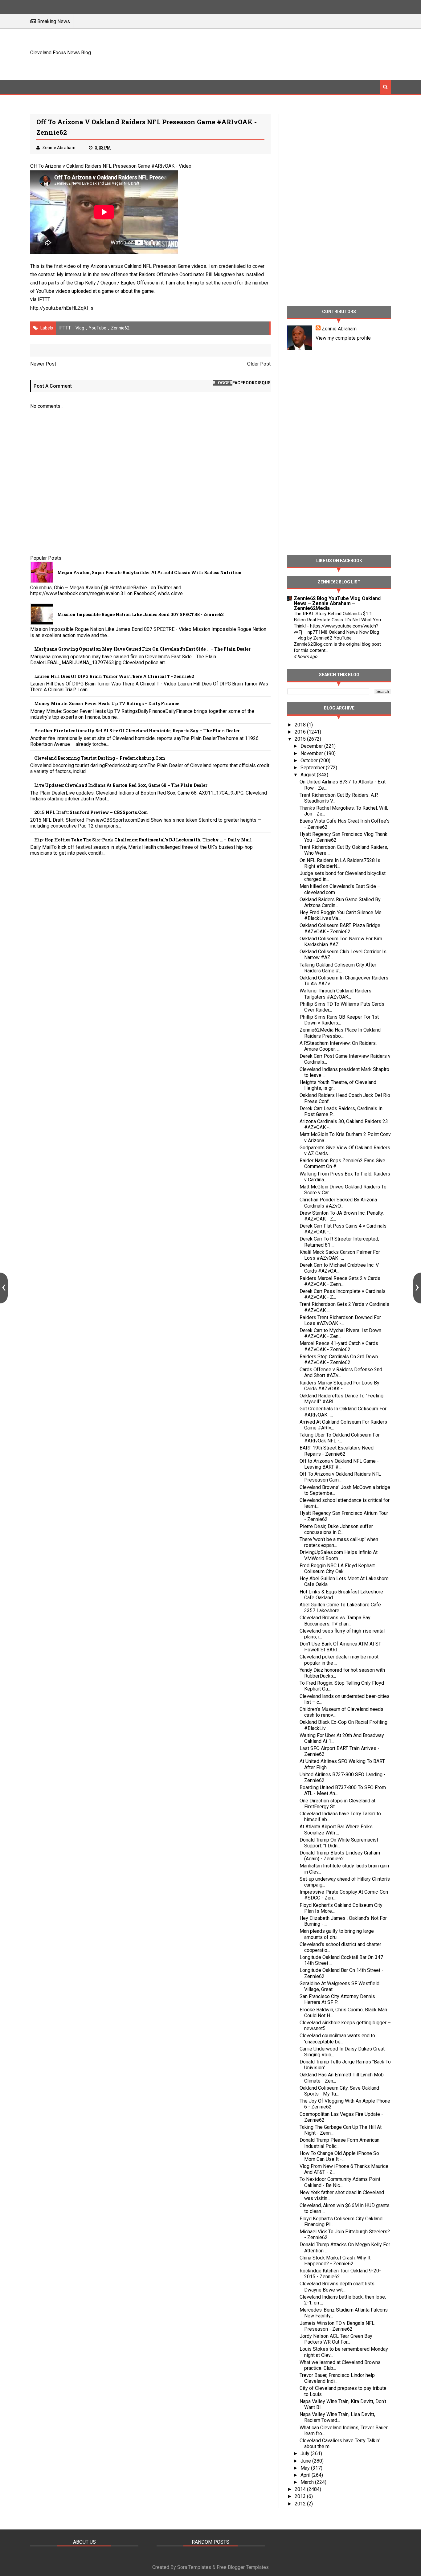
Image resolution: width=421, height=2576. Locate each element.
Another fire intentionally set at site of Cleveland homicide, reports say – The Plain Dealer (137, 731)
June (306, 2461)
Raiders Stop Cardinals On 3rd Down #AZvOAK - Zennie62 (339, 1360)
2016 (301, 732)
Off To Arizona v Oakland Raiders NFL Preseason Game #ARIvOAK (102, 166)
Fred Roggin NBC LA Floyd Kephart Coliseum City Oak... (337, 1568)
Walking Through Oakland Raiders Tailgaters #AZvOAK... (335, 994)
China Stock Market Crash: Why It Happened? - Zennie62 (335, 2261)
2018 (301, 725)
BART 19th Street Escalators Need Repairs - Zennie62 (337, 1451)
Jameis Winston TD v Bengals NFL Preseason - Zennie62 (337, 2326)
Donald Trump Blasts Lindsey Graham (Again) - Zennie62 (340, 1856)
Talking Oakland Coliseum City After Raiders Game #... (338, 968)
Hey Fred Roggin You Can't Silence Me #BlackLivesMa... (341, 915)
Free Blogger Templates (243, 2567)
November (312, 753)
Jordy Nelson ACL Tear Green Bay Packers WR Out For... (336, 2339)
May (306, 2468)
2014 (301, 2489)
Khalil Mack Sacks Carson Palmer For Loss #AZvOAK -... (340, 1255)
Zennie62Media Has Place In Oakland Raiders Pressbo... (340, 1033)
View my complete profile (343, 338)
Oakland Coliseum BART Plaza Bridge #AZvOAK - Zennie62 (340, 928)
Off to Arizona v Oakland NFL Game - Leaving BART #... (339, 1464)
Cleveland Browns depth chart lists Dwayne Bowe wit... (337, 2287)
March (308, 2482)
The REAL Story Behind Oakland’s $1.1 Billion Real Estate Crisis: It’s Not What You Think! (337, 620)
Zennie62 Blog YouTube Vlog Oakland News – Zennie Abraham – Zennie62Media (337, 603)
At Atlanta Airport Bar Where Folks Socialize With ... (336, 1830)
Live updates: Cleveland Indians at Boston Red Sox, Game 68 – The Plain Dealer (121, 785)
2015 (301, 739)
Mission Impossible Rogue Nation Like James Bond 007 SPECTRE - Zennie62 (141, 614)
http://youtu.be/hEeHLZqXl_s (62, 308)
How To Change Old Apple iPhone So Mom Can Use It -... (339, 2156)
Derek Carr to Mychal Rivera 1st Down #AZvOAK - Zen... (340, 1333)
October (310, 761)
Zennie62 (120, 328)
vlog (80, 328)
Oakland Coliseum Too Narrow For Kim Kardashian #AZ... (341, 942)
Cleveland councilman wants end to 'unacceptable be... (337, 2038)
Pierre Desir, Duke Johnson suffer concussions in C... (336, 1529)
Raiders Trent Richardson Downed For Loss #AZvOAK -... (340, 1320)
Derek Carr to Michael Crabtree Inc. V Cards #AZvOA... (339, 1268)
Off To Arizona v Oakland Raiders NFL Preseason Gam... (340, 1477)
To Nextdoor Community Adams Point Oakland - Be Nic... (340, 2182)
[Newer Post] (4, 1288)
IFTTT (44, 299)
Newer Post (43, 364)
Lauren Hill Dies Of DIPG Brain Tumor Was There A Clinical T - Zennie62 (114, 676)
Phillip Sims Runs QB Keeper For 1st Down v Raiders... (339, 1020)
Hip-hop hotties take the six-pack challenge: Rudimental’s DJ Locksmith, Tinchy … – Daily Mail (143, 840)
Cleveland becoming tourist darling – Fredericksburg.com (100, 758)
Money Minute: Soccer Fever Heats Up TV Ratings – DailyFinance (107, 703)
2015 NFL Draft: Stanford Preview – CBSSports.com (91, 812)
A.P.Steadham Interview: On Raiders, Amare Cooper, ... (338, 1046)
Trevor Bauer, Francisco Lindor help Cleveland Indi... (337, 2378)
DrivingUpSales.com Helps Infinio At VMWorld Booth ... (339, 1555)
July (306, 2453)
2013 (301, 2496)
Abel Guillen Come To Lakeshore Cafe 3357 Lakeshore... (340, 1608)
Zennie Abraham (339, 329)
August (309, 775)
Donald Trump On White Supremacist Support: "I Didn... (339, 1843)
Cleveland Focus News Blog (61, 53)
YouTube (98, 328)
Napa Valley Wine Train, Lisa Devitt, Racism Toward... (337, 2417)
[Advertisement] (279, 53)
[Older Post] (417, 1288)
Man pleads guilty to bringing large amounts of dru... (337, 1934)
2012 (301, 2504)
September (313, 768)
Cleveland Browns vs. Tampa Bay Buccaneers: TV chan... (335, 1621)
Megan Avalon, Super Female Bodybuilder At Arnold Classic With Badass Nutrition (149, 572)
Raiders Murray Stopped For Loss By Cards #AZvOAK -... (339, 1386)
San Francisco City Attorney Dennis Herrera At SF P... (337, 1999)
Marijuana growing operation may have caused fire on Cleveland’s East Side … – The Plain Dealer (142, 649)
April (306, 2475)
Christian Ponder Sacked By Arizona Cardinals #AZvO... (338, 1203)
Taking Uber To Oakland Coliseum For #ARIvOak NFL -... (340, 1438)
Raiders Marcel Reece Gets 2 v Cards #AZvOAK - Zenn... (340, 1281)
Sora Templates (194, 2567)
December (312, 746)
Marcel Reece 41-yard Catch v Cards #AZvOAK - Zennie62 (339, 1346)
